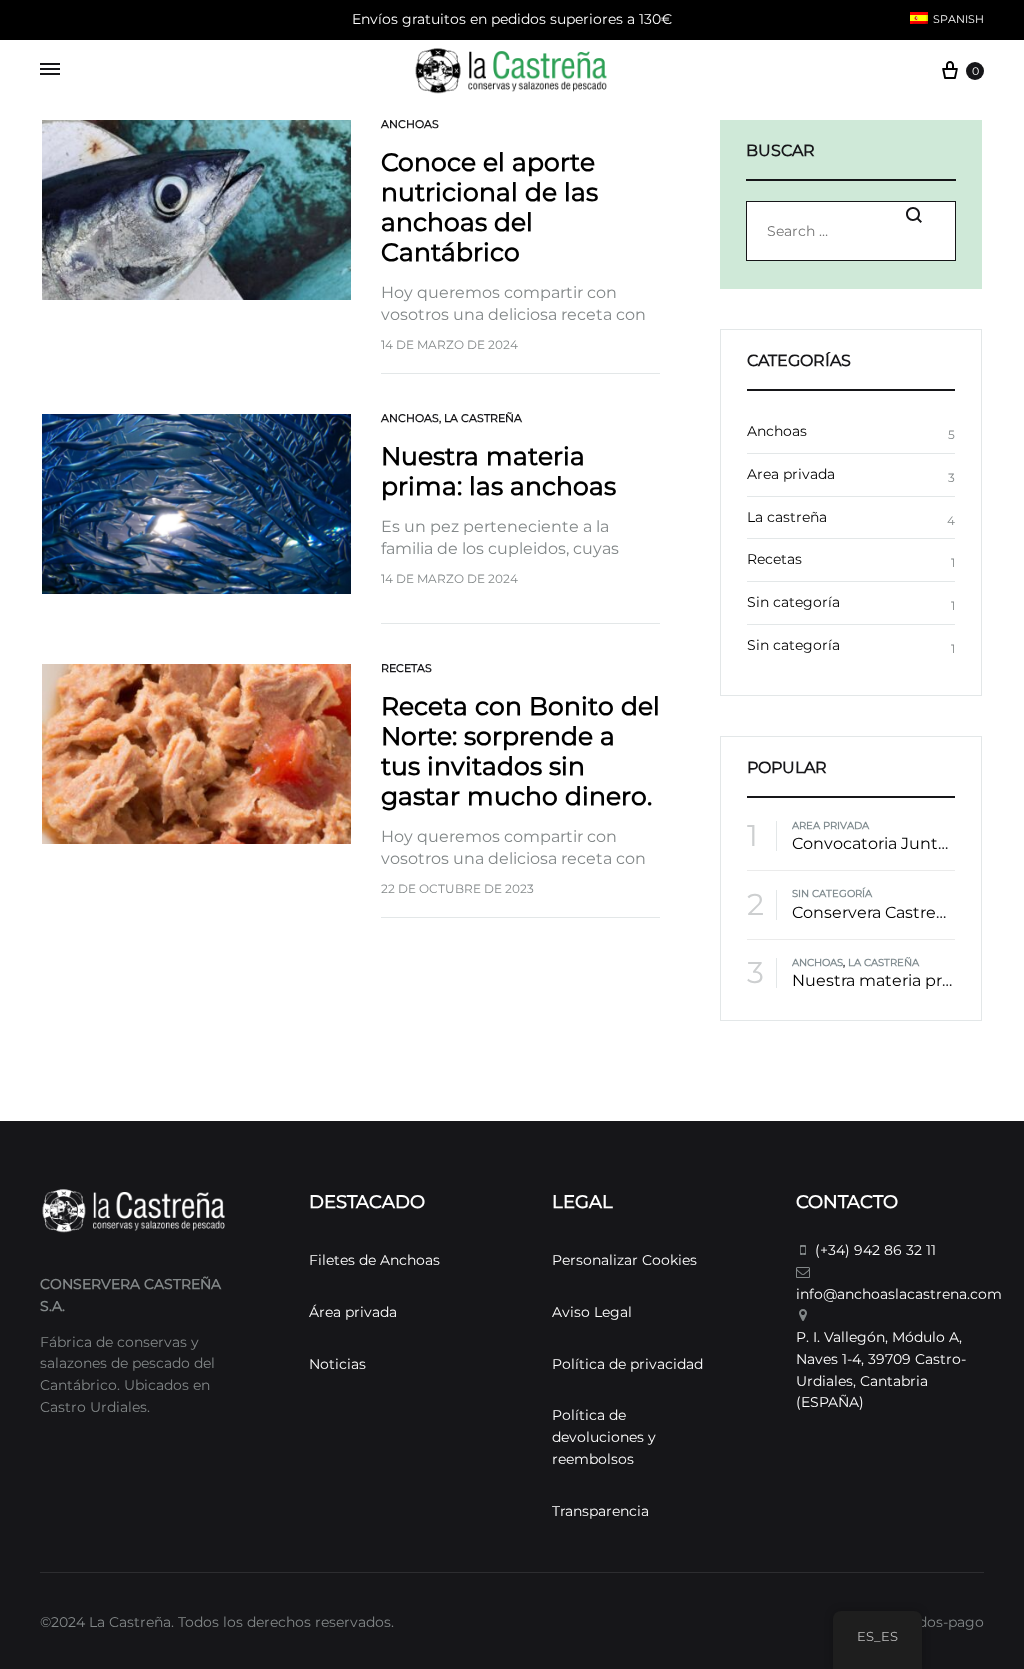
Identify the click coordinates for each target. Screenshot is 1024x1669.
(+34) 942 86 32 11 (875, 1250)
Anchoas (410, 124)
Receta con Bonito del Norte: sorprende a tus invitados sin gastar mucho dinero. (520, 751)
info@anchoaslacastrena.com (899, 1294)
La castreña (483, 418)
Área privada (353, 1312)
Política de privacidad (627, 1364)
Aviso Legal (592, 1312)
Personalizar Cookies (624, 1260)
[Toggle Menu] (50, 70)
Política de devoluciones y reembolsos (604, 1437)
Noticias (337, 1364)
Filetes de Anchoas (374, 1260)
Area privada (791, 474)
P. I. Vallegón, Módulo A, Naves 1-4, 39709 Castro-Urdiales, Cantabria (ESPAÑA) (881, 1369)
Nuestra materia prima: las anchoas (498, 471)
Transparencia (600, 1511)
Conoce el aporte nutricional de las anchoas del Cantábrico (489, 207)
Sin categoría (793, 602)
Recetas (406, 668)
